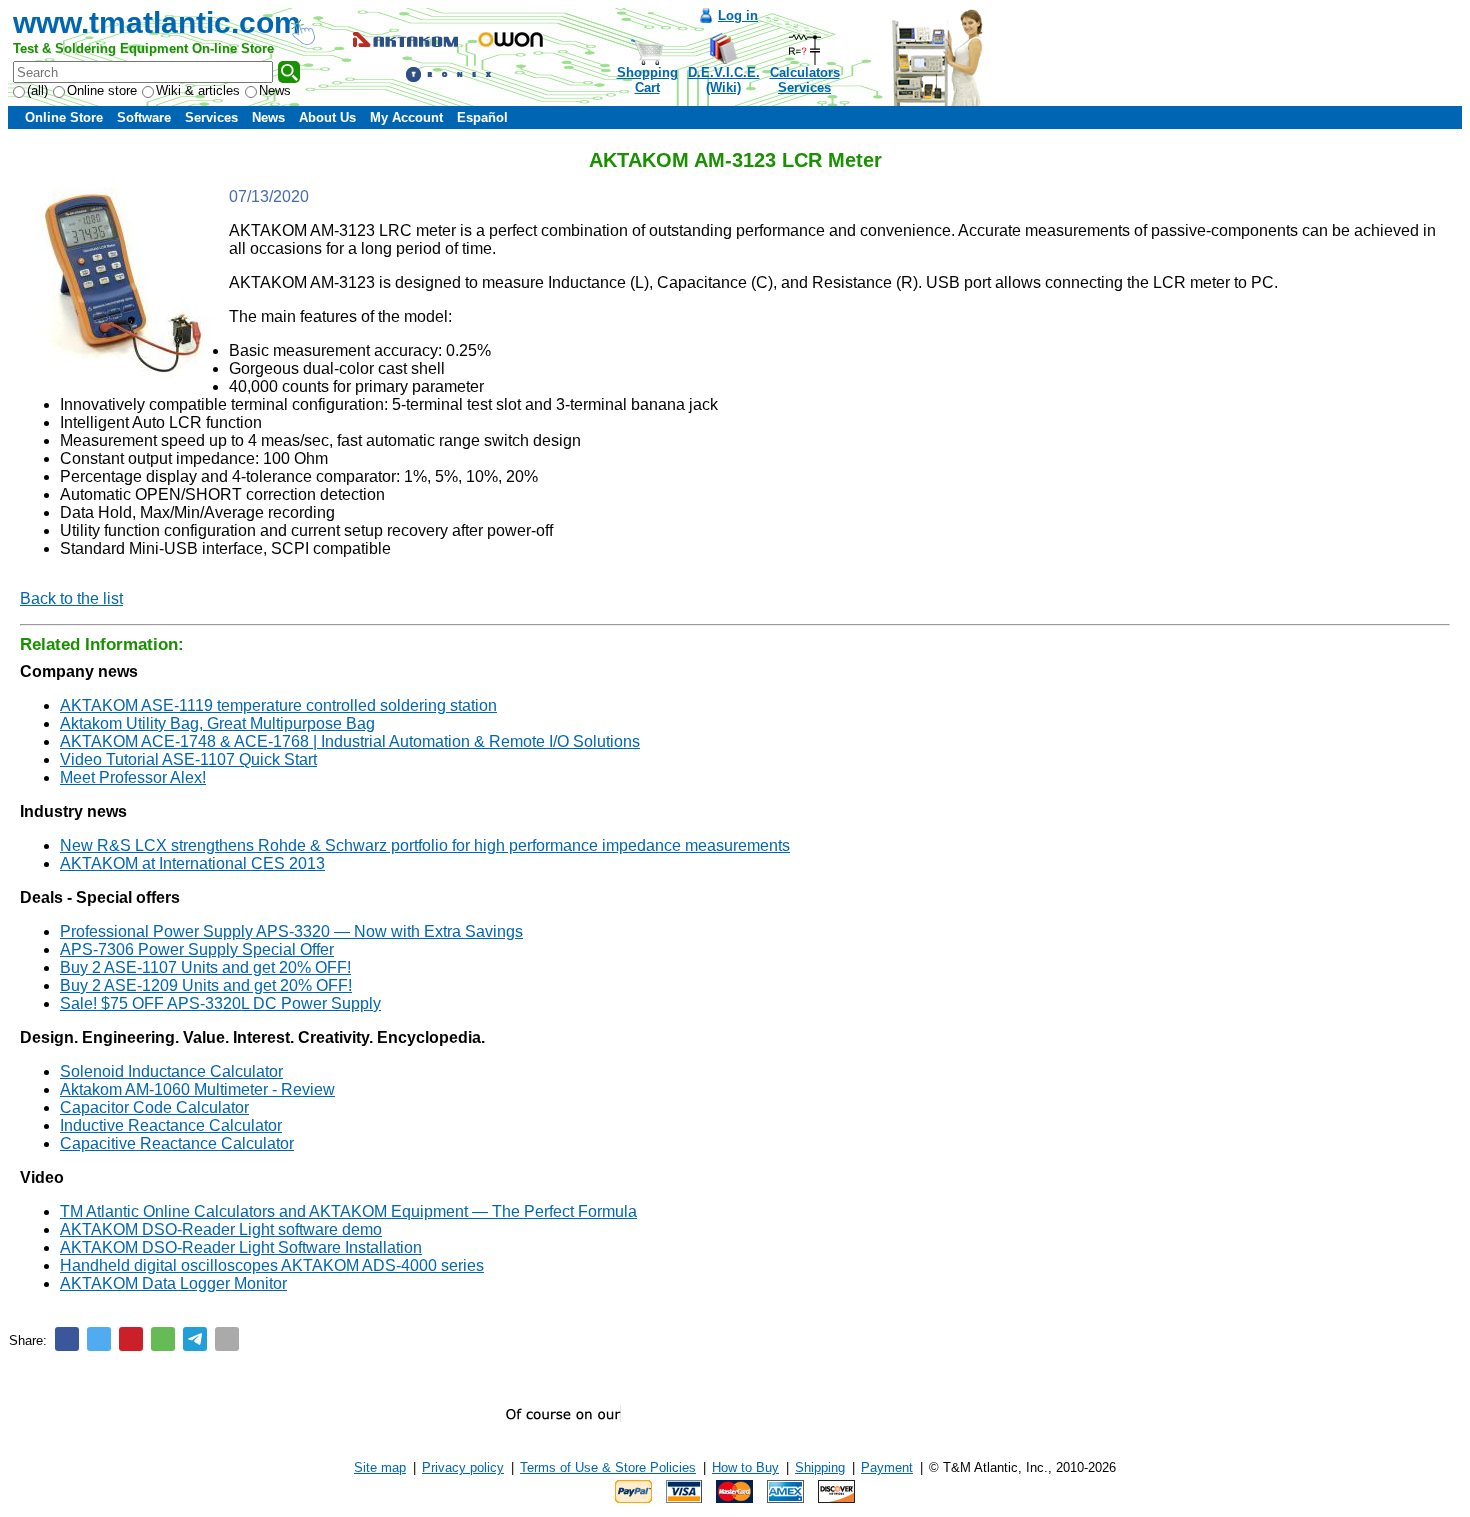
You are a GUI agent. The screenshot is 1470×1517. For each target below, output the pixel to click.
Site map (380, 1467)
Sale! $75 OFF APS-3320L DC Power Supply (220, 1003)
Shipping (820, 1467)
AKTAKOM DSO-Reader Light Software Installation (241, 1247)
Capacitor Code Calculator (154, 1107)
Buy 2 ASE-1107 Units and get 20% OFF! (205, 967)
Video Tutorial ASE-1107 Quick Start (188, 759)
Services (211, 117)
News (275, 90)
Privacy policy (463, 1467)
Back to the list (71, 598)
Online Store (64, 117)
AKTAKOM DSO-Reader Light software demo (221, 1229)
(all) (37, 90)
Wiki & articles (198, 90)
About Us (327, 117)
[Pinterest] (131, 1339)
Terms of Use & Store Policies (608, 1467)
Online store (102, 90)
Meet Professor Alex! (133, 777)
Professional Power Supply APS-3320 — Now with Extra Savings (291, 931)
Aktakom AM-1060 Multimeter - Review (197, 1089)
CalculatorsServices (805, 80)
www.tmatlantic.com (157, 22)
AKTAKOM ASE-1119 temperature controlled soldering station (278, 705)
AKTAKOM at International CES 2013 (192, 863)
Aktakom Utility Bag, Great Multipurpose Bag (217, 723)
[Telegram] (195, 1339)
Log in (738, 15)
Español (482, 117)
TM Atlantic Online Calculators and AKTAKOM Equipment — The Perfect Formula (348, 1211)
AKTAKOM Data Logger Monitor (173, 1283)
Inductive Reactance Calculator (171, 1125)
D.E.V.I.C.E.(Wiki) (724, 80)
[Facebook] (67, 1339)
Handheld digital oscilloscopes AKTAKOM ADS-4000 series (272, 1265)
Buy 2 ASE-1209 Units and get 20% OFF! (206, 985)
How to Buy (745, 1467)
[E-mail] (227, 1339)
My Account (406, 117)
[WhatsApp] (163, 1339)
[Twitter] (99, 1339)
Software (144, 117)
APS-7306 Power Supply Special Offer (197, 949)
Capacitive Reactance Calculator (177, 1143)
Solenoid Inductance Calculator (171, 1071)
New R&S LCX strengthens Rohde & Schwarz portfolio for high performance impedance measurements (425, 845)
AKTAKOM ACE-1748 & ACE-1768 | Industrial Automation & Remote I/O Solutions (350, 741)
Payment (887, 1467)
